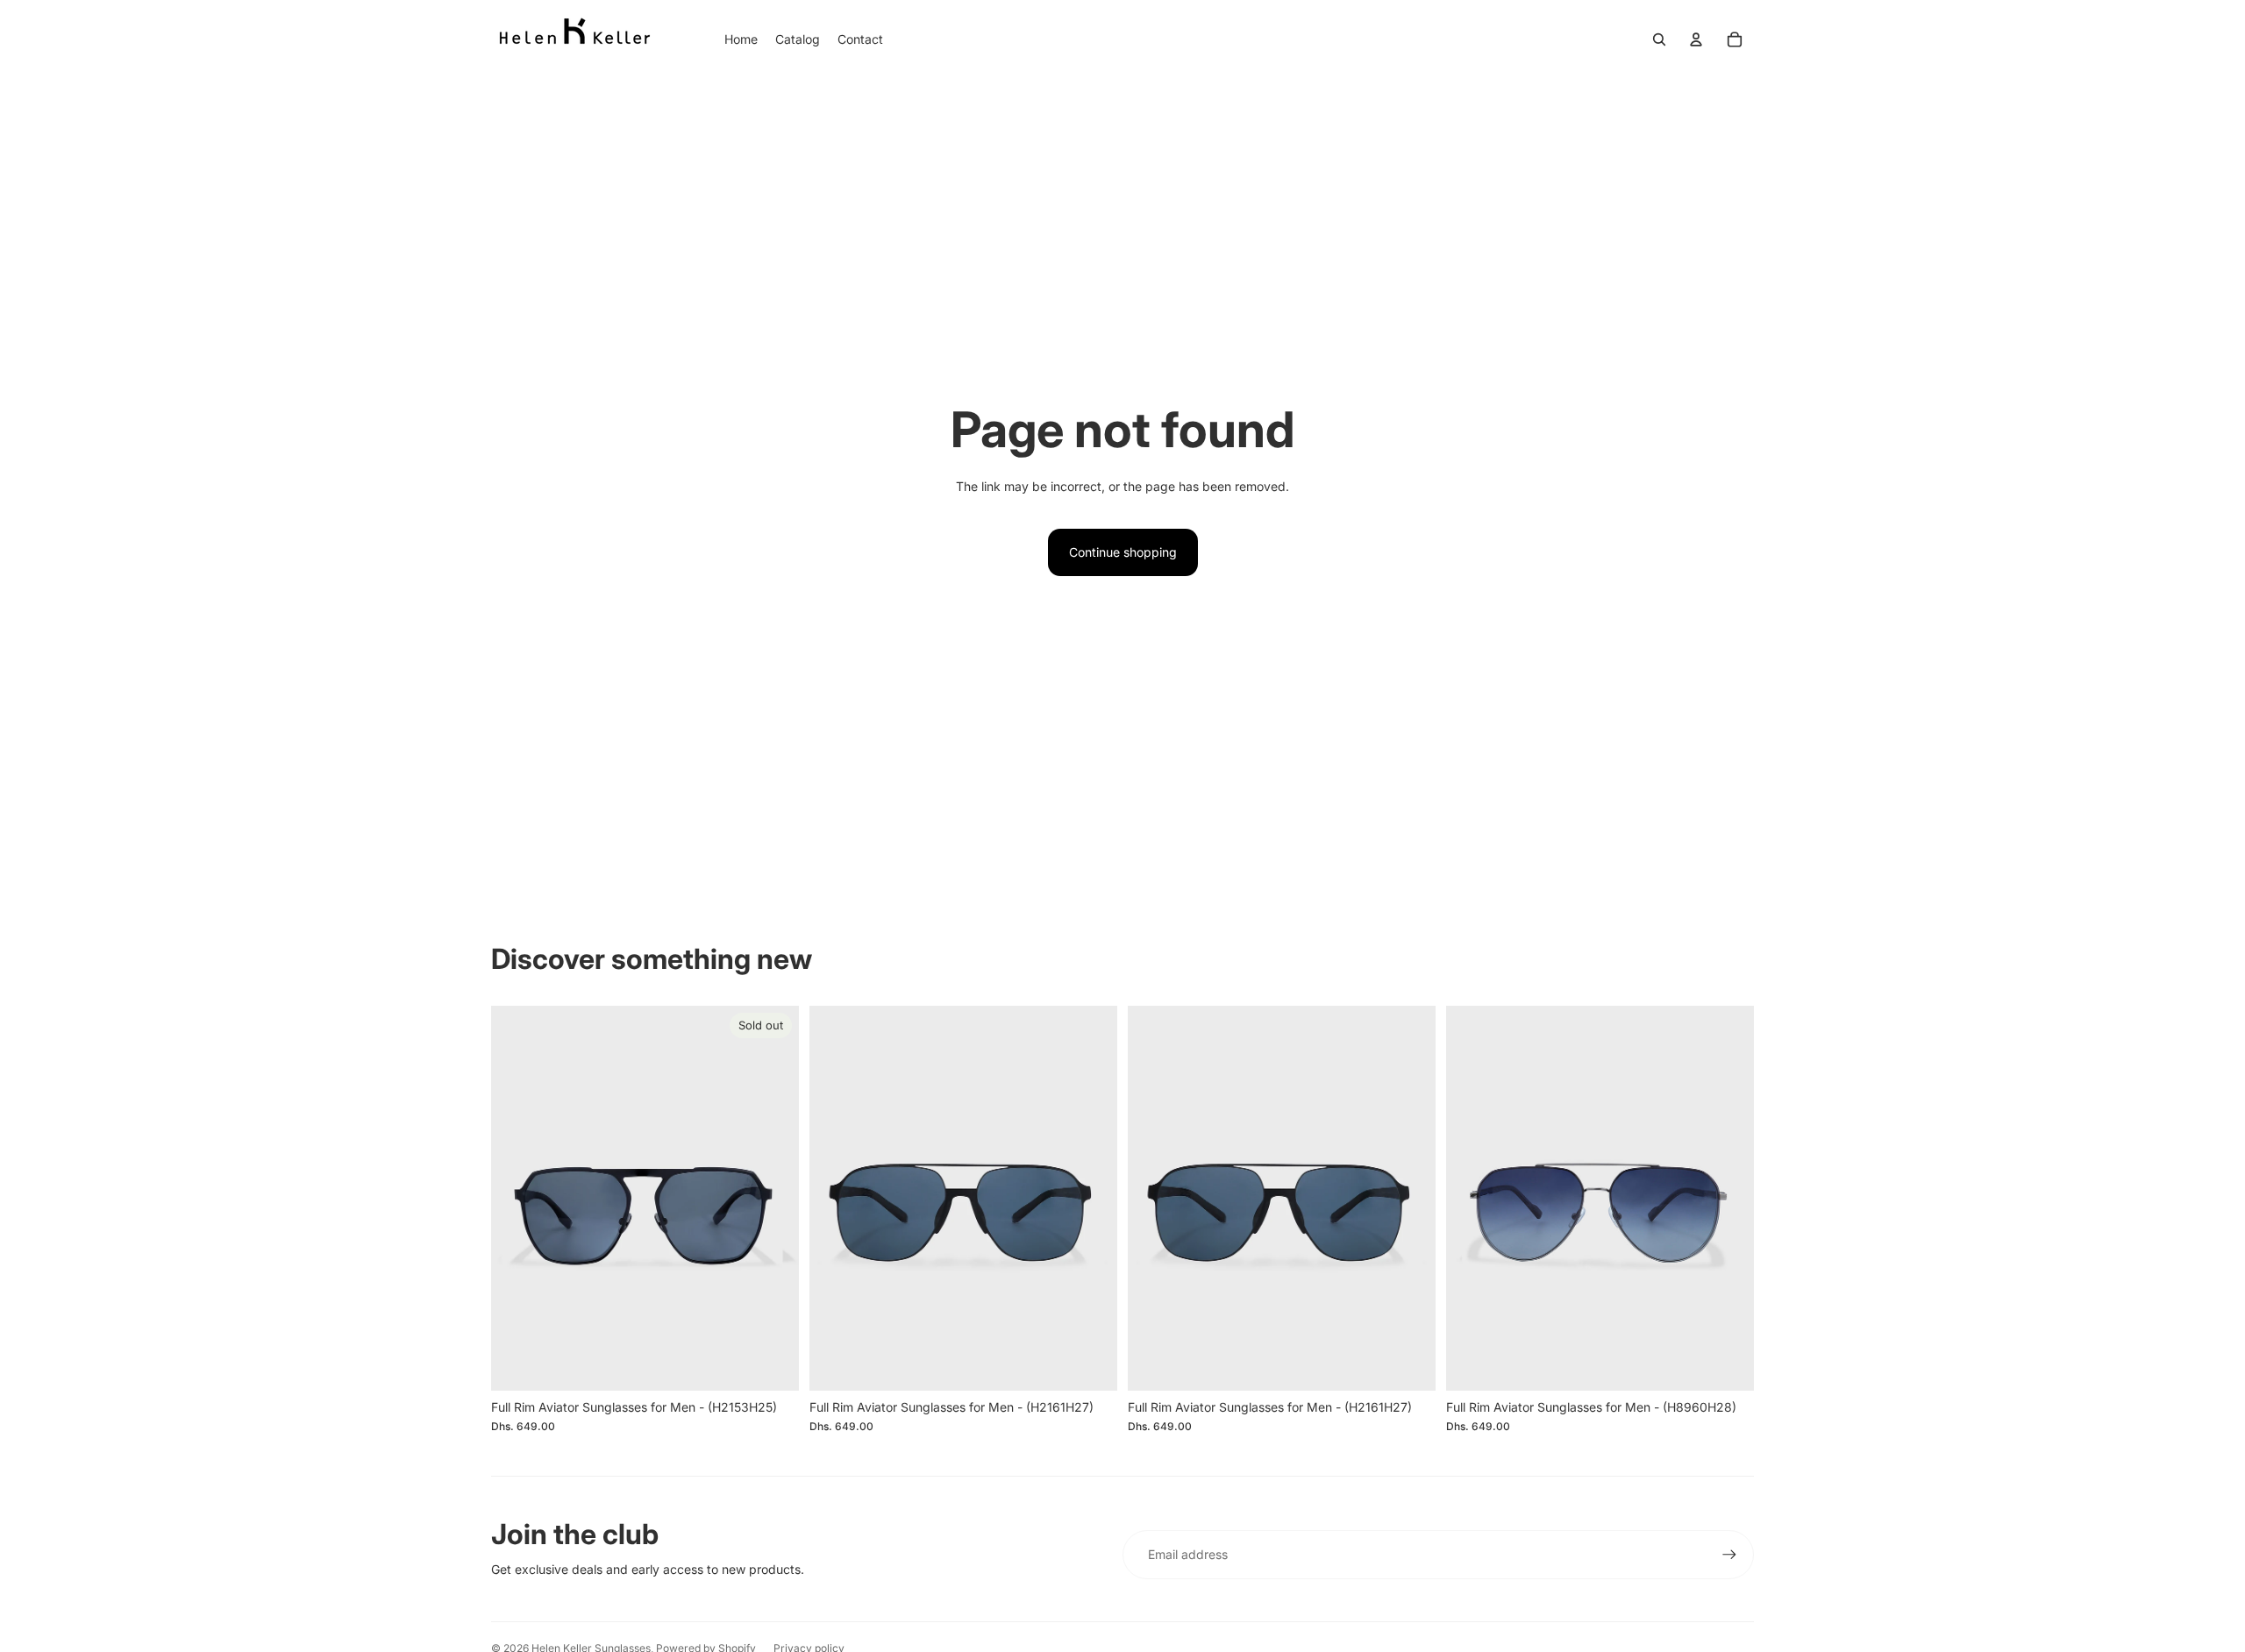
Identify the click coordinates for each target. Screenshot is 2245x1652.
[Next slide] (773, 1199)
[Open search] (1659, 39)
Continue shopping (1123, 552)
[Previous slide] (517, 1199)
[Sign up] (1729, 1555)
